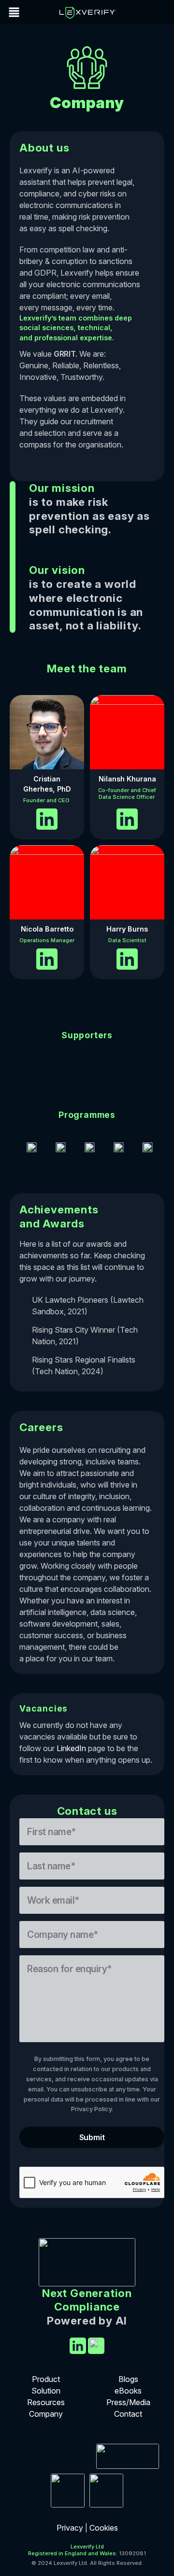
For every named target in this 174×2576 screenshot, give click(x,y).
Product (46, 2379)
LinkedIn (71, 1748)
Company (46, 2414)
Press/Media (128, 2402)
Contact (128, 2414)
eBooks (128, 2391)
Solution (46, 2391)
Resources (46, 2402)
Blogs (128, 2379)
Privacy (71, 2528)
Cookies (104, 2528)
